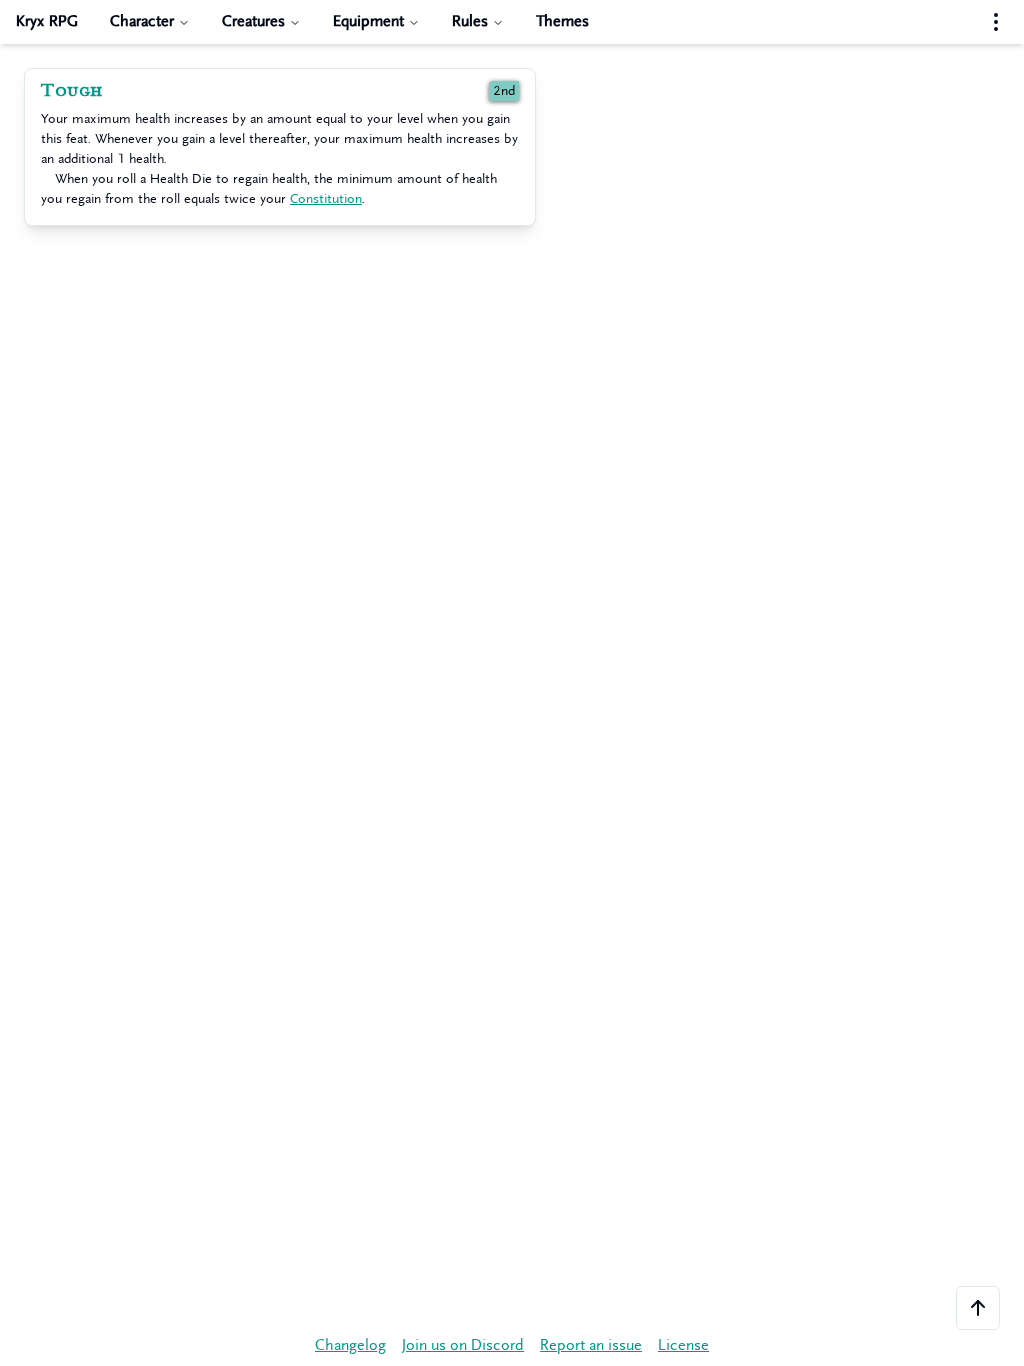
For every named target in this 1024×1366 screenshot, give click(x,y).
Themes (562, 21)
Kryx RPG (47, 21)
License (683, 1345)
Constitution (326, 198)
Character (142, 21)
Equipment (368, 21)
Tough (72, 91)
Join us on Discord (463, 1345)
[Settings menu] (996, 22)
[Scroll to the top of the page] (978, 1308)
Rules (470, 21)
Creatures (253, 21)
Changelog (350, 1345)
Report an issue (591, 1345)
